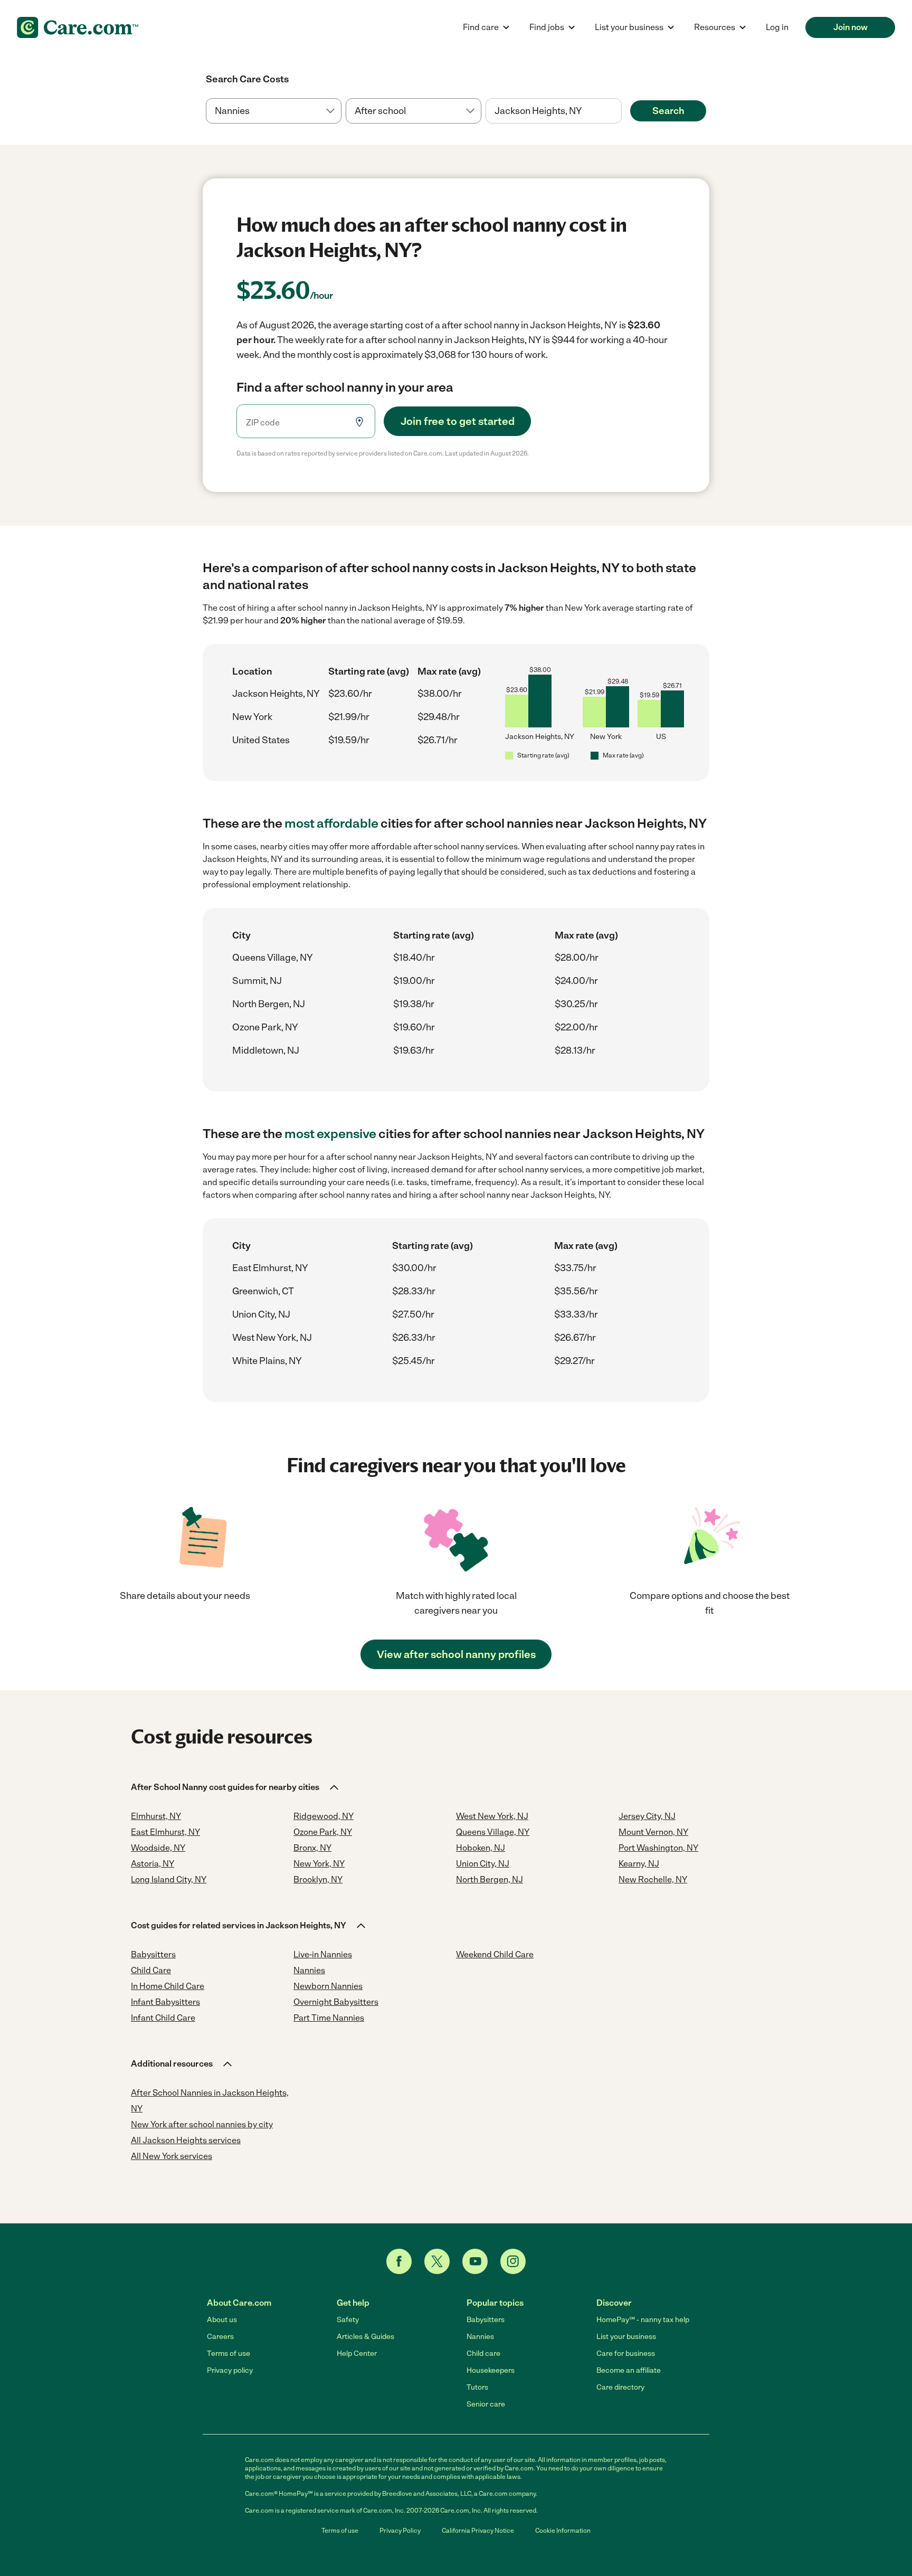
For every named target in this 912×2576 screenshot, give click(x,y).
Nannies (480, 2337)
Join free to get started (458, 421)
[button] (236, 1787)
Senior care (486, 2404)
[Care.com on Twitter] (437, 2261)
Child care (483, 2354)
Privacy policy (230, 2370)
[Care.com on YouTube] (475, 2261)
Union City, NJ (261, 1314)
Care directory (620, 2387)
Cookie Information (563, 2531)
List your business (626, 2337)
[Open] (622, 111)
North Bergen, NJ (269, 1004)
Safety (348, 2320)
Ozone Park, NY (265, 1027)
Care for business (626, 2354)
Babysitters (486, 2320)
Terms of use (229, 2354)
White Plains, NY (267, 1361)
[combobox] (553, 111)
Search (668, 111)
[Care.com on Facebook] (399, 2261)
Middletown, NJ (266, 1050)
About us (222, 2320)
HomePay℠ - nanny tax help (643, 2320)
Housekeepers (491, 2370)
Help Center (357, 2354)
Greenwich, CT (263, 1291)
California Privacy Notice (478, 2531)
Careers (220, 2337)
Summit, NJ (257, 981)
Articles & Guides (365, 2337)
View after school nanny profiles (456, 1654)
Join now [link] (851, 27)
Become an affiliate (629, 2370)
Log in (777, 27)
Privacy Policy (400, 2531)
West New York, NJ (272, 1338)
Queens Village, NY (273, 958)
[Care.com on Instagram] (513, 2261)
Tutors (477, 2387)
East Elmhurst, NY (270, 1268)
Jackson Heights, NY (276, 694)
